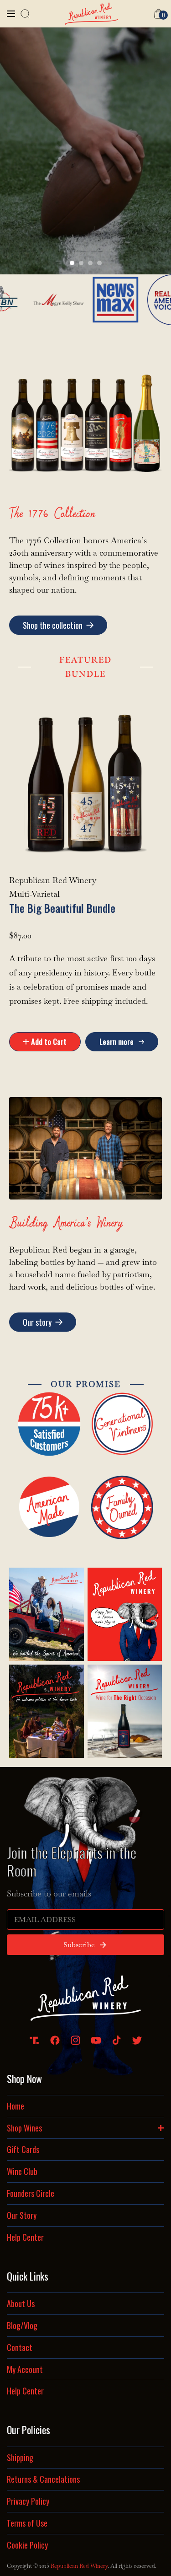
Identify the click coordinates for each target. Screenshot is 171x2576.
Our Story (22, 2215)
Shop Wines (85, 2126)
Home (16, 2106)
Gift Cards (23, 2149)
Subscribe (79, 1945)
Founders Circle (31, 2193)
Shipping (20, 2458)
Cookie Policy (27, 2545)
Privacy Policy (28, 2501)
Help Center (25, 2237)
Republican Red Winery (79, 2566)
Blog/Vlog (22, 2325)
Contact (20, 2347)
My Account (25, 2369)
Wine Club (22, 2171)
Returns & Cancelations (43, 2479)
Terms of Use (27, 2523)
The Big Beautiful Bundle (62, 908)
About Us (21, 2303)
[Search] (25, 14)
